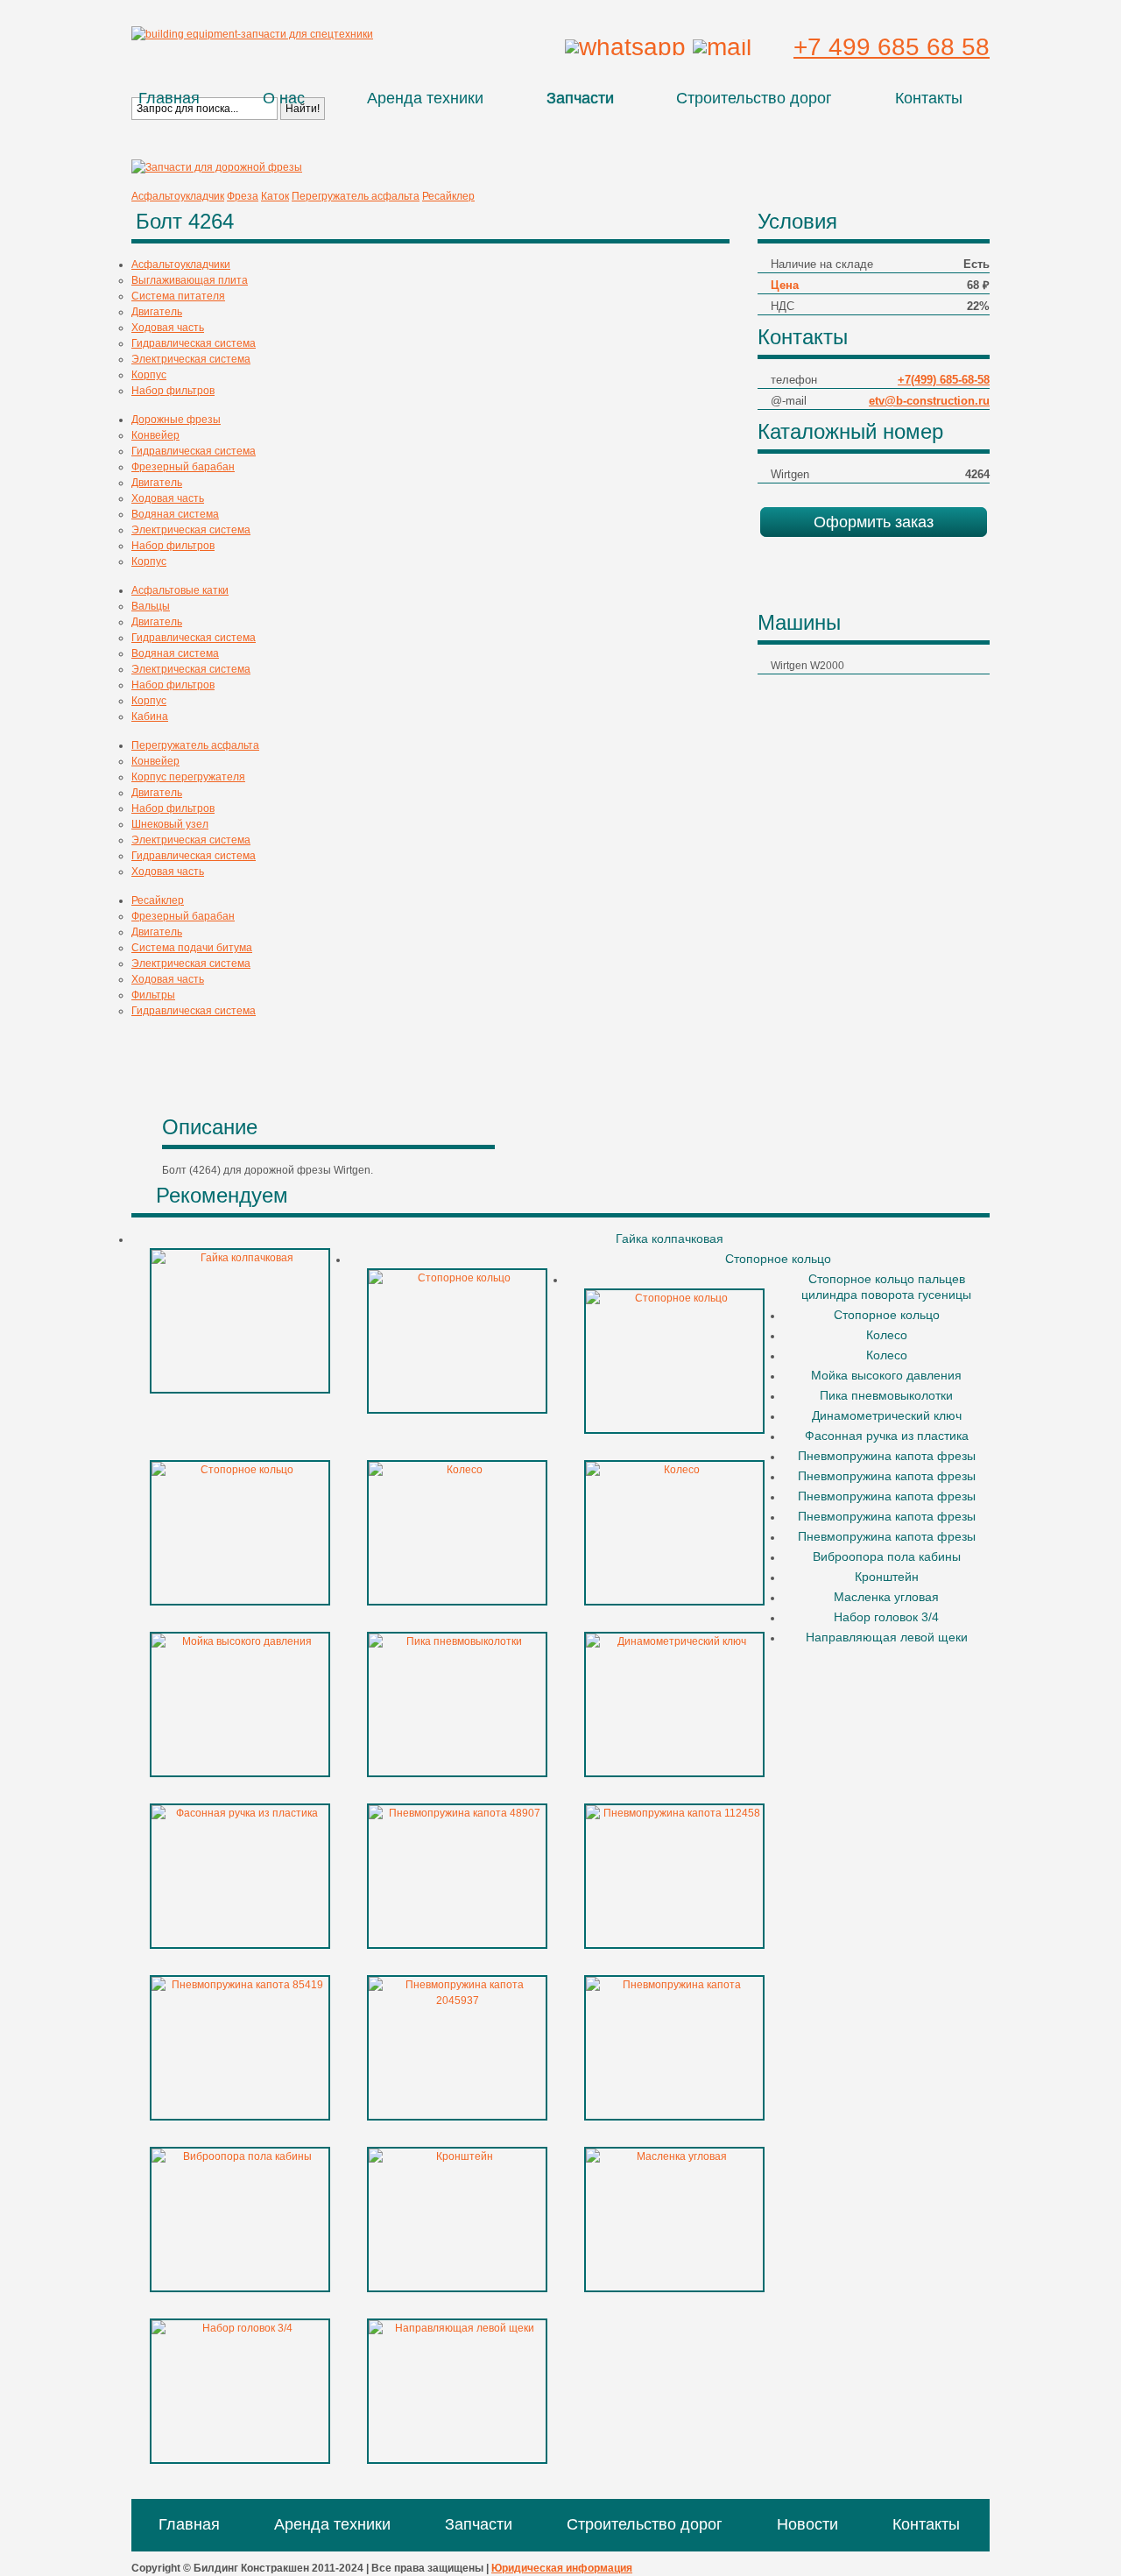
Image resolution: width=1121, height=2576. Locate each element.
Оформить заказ (874, 522)
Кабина (150, 716)
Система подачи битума (192, 948)
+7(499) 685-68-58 (944, 380)
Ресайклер (448, 196)
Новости (807, 2524)
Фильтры (153, 995)
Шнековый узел (170, 824)
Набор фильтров (173, 391)
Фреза (243, 196)
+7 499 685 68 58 (892, 47)
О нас (284, 98)
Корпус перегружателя (188, 777)
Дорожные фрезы (176, 420)
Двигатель (157, 312)
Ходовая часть (168, 328)
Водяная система (175, 514)
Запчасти (580, 98)
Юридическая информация (562, 2568)
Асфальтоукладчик (178, 196)
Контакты (929, 98)
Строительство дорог (754, 98)
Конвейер (155, 435)
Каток (275, 196)
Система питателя (178, 296)
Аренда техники (425, 98)
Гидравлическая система (194, 343)
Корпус (149, 375)
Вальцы (151, 606)
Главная (169, 98)
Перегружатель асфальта (356, 196)
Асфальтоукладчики (181, 265)
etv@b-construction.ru (929, 401)
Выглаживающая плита (190, 280)
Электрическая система (191, 359)
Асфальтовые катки (180, 590)
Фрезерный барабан (183, 467)
